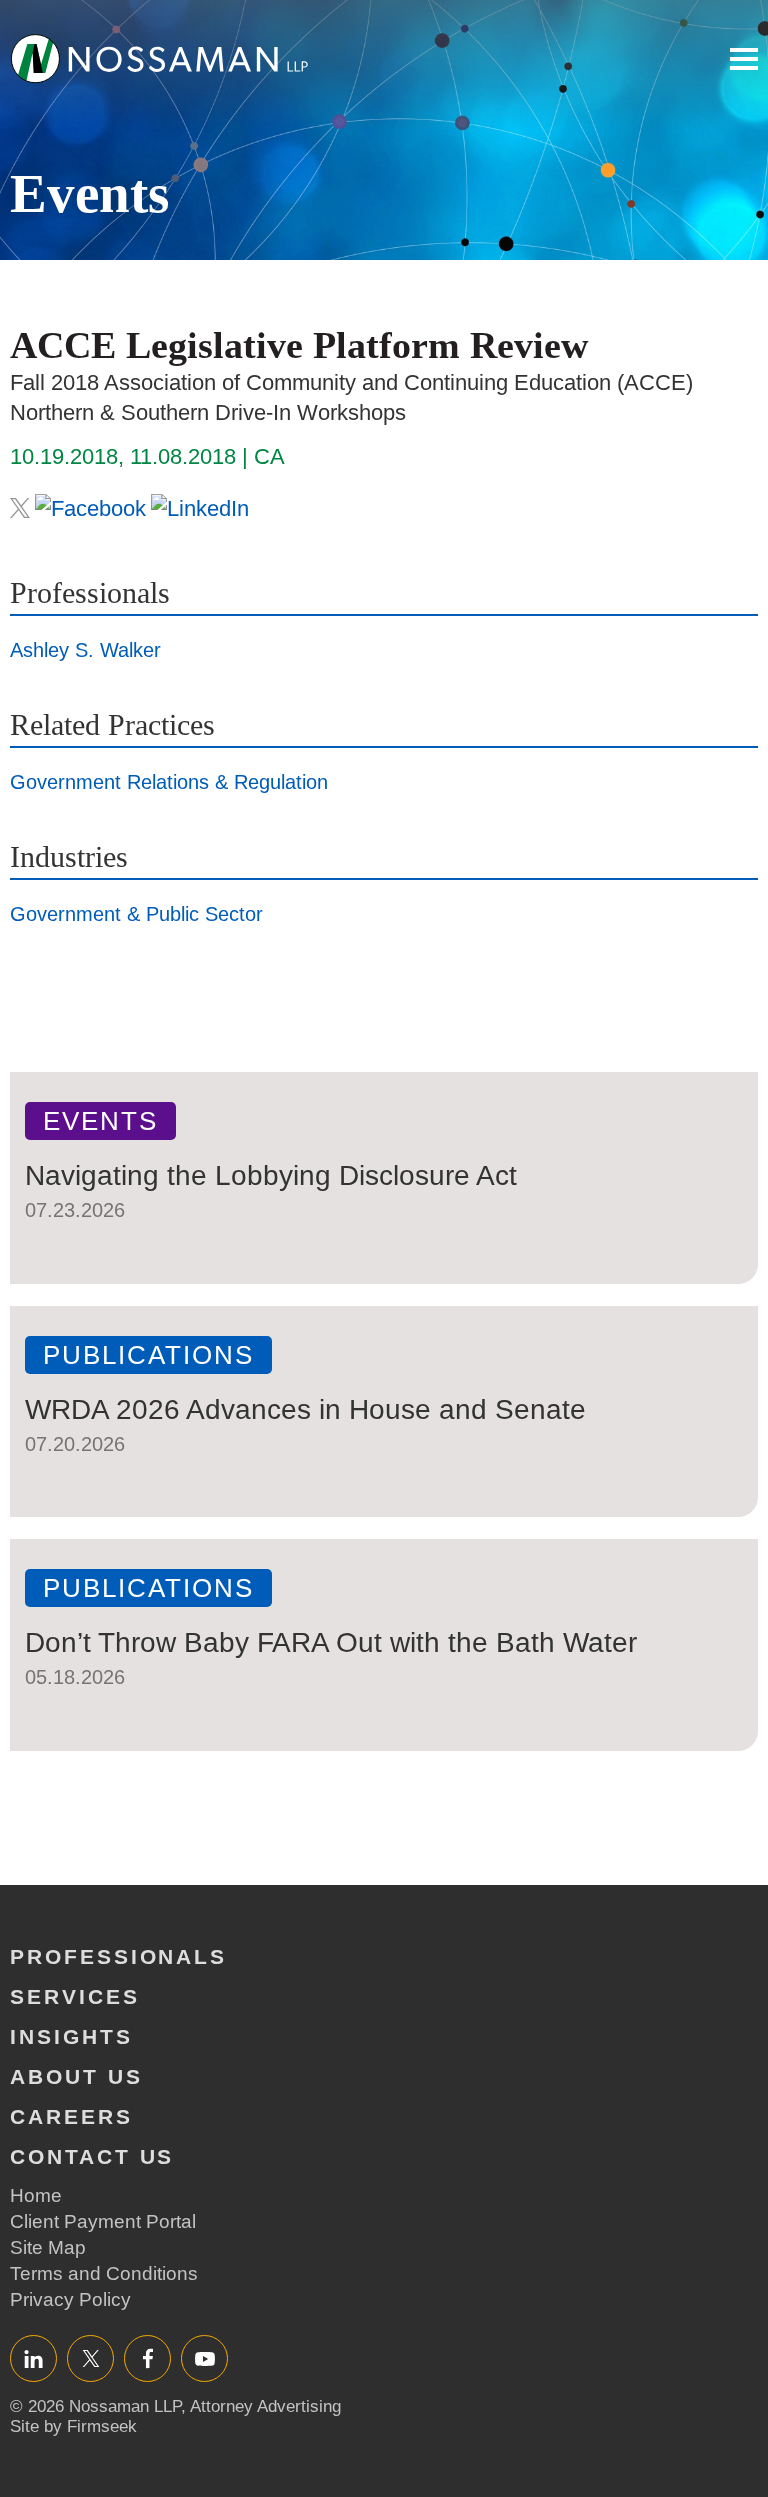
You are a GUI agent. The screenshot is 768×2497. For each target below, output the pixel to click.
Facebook (147, 2358)
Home (36, 2195)
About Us (76, 2076)
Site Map (48, 2247)
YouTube (204, 2358)
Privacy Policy (70, 2299)
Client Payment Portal (103, 2221)
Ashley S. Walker (85, 650)
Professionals (118, 1956)
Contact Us (92, 2156)
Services (75, 1996)
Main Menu (744, 59)
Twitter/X (90, 2358)
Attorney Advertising (265, 2406)
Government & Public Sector (136, 914)
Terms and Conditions (104, 2273)
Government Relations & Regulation (169, 782)
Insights (71, 2036)
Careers (71, 2116)
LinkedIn (33, 2358)
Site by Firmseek (73, 2426)
